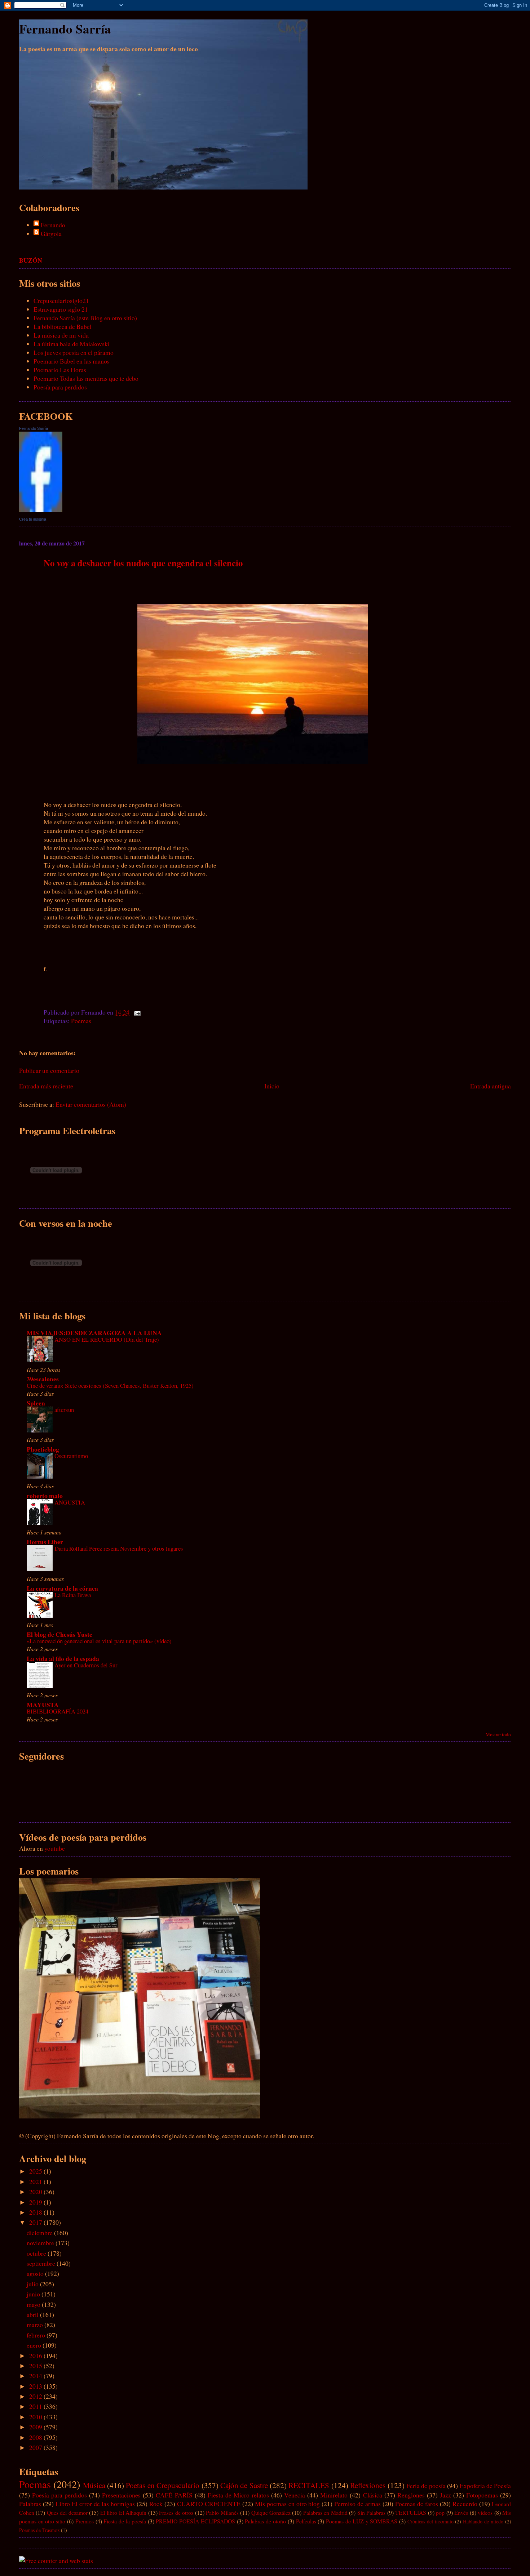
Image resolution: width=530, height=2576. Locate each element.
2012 (36, 2396)
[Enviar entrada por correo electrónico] (136, 1012)
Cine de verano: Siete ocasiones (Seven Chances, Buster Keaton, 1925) (110, 1385)
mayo (34, 2304)
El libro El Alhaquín (123, 2512)
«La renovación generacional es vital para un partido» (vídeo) (99, 1641)
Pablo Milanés (222, 2512)
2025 (36, 2171)
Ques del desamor (67, 2512)
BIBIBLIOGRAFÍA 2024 (58, 1711)
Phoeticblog (43, 1449)
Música (94, 2485)
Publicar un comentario (49, 1070)
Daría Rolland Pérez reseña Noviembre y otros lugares (119, 1548)
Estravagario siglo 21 (61, 309)
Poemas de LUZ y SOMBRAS (362, 2521)
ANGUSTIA (70, 1502)
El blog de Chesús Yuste (59, 1634)
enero (35, 2345)
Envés (461, 2512)
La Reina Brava (73, 1595)
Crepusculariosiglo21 (61, 300)
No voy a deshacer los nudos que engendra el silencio (143, 563)
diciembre (40, 2233)
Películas (306, 2521)
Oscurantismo (71, 1456)
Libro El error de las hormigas (95, 2504)
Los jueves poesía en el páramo (74, 352)
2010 (36, 2417)
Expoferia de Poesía (485, 2486)
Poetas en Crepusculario (163, 2485)
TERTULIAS (411, 2512)
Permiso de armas (357, 2504)
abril (33, 2314)
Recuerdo (465, 2504)
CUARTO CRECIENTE (209, 2504)
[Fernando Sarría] (41, 509)
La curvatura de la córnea (62, 1588)
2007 (36, 2447)
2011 (36, 2406)
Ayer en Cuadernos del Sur (86, 1665)
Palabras (30, 2504)
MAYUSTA (43, 1704)
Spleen (36, 1403)
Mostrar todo (498, 1734)
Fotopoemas (482, 2495)
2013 (36, 2386)
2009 (36, 2427)
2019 (36, 2202)
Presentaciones (121, 2495)
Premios (85, 2521)
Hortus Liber (45, 1542)
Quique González (271, 2512)
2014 (36, 2376)
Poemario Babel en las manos (72, 361)
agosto (36, 2273)
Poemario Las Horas (60, 370)
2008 (36, 2437)
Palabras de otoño (265, 2521)
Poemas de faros (417, 2504)
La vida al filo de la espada (63, 1658)
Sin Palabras (371, 2512)
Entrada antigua (491, 1086)
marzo (36, 2325)
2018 (36, 2212)
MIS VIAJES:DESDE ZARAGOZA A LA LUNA (94, 1333)
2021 (36, 2181)
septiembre (42, 2263)
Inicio (272, 1086)
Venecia (295, 2495)
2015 (36, 2366)
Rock (156, 2504)
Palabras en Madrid (325, 2512)
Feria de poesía (426, 2486)
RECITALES (309, 2485)
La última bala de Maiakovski (72, 344)
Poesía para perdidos (60, 387)
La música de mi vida (61, 335)
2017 (36, 2222)
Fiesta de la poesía (125, 2521)
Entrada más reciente (46, 1086)
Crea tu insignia (33, 519)
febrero (37, 2335)
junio (34, 2294)
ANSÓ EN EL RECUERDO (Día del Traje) (107, 1339)
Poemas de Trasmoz (39, 2530)
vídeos (485, 2512)
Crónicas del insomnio (430, 2521)
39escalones (43, 1379)
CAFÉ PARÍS (174, 2495)
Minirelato (334, 2495)
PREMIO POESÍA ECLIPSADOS (195, 2521)
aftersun (64, 1410)
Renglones (411, 2495)
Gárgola (51, 233)
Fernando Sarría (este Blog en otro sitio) (85, 318)
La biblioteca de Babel (63, 326)
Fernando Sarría (65, 29)
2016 (36, 2356)
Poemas (81, 1021)
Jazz (445, 2495)
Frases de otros (176, 2512)
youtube (55, 1848)
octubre (37, 2253)
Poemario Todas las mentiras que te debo (86, 378)
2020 (36, 2192)
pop (440, 2512)
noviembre (41, 2243)
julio (33, 2284)
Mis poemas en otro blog (288, 2504)
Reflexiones (368, 2485)
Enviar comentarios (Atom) (91, 1104)
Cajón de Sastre (244, 2485)
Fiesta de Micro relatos (238, 2495)
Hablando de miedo (483, 2521)
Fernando (53, 225)
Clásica (373, 2495)
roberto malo (45, 1496)
